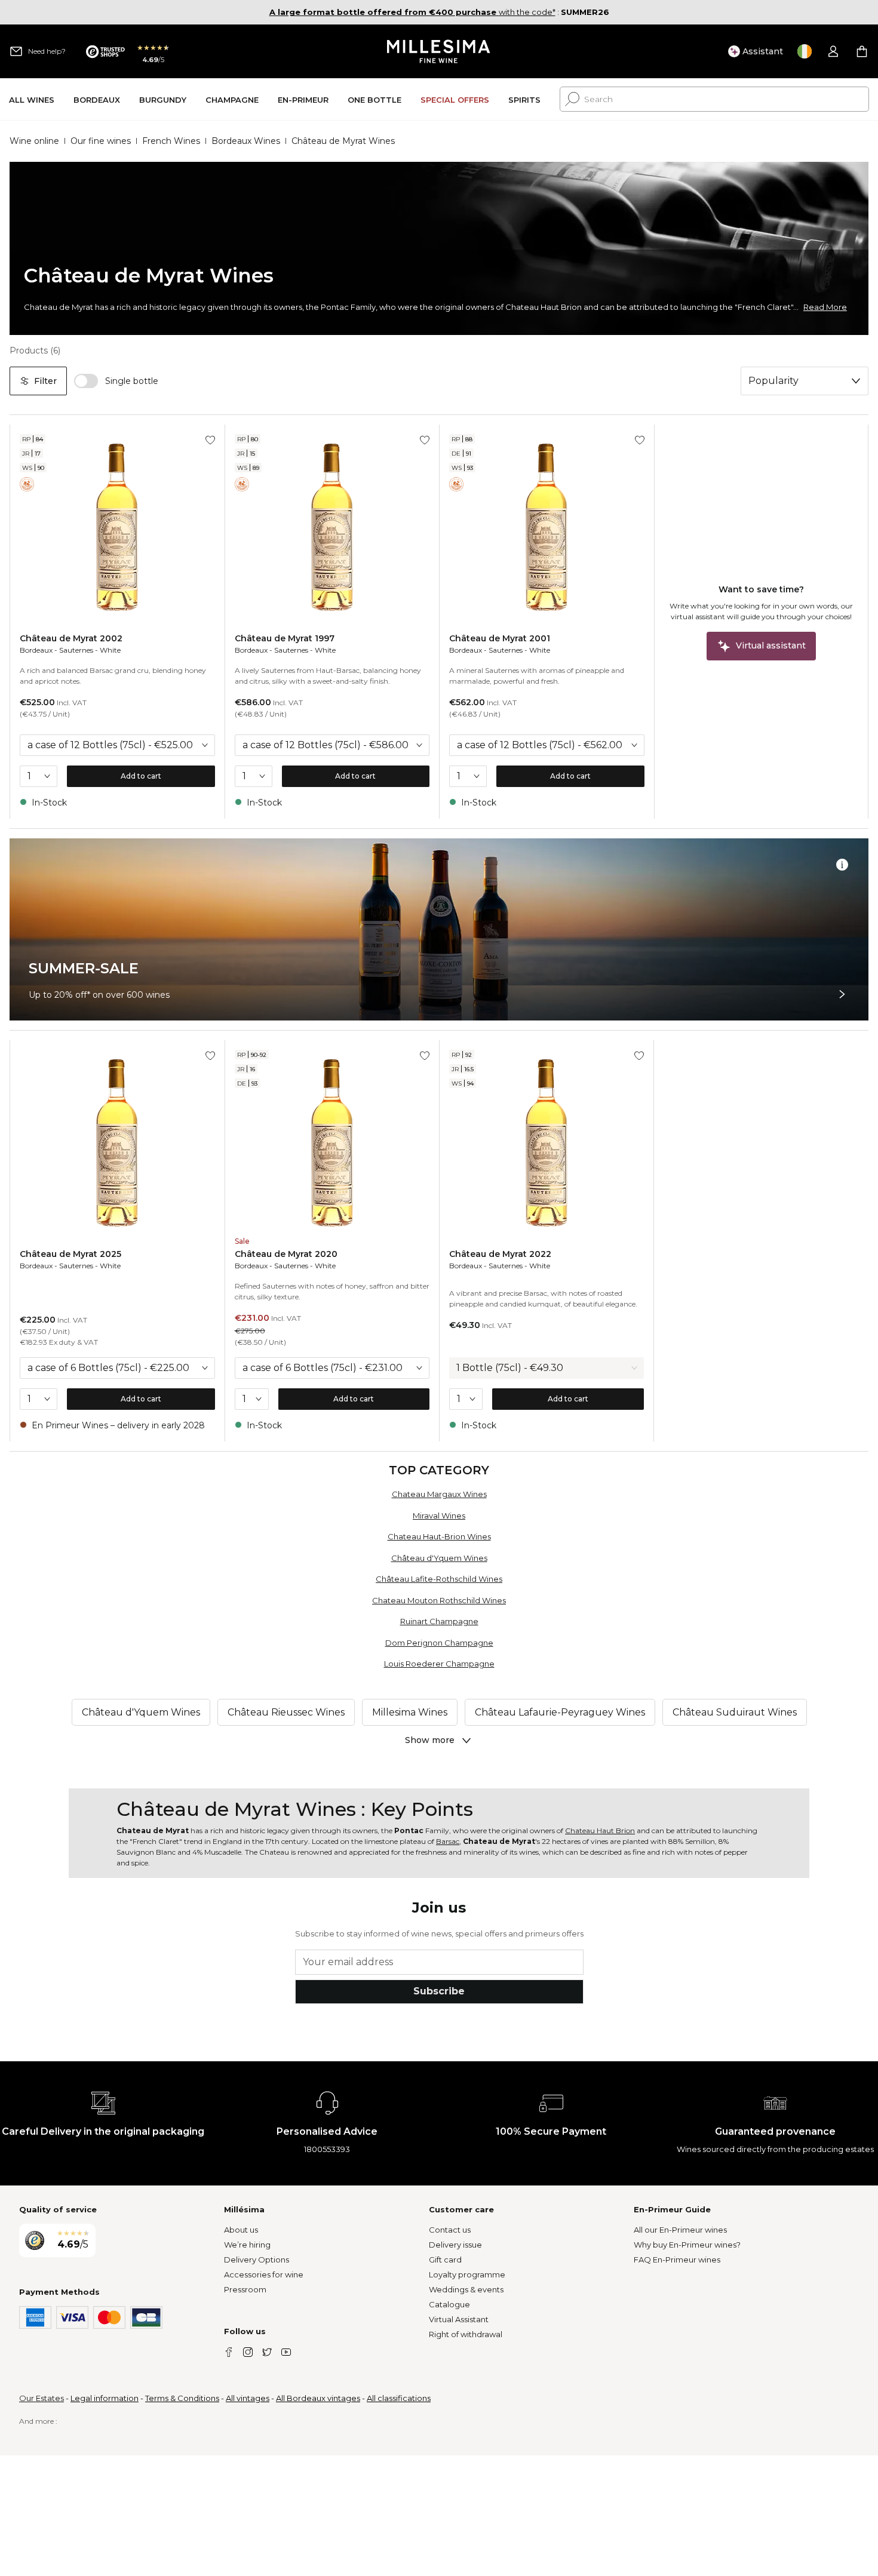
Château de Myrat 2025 (70, 1254)
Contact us (450, 2230)
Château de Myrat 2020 (286, 1254)
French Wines (171, 141)
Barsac (448, 1841)
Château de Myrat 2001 (500, 638)
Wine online (34, 141)
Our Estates (42, 2398)
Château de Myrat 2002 (71, 638)
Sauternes (76, 650)
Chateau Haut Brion (600, 1830)
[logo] (439, 51)
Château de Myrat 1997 (285, 638)
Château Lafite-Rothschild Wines (439, 1579)
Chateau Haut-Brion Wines (439, 1536)
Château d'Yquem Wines (439, 1558)
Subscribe (439, 1991)
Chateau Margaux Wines (439, 1494)
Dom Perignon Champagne (439, 1643)
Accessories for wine (264, 2274)
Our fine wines (101, 141)
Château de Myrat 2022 (500, 1254)
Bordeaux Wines (246, 141)
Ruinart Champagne (439, 1621)
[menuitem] (32, 99)
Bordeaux (36, 650)
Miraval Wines (439, 1516)
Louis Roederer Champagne (439, 1664)
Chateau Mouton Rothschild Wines (439, 1600)
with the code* (412, 12)
